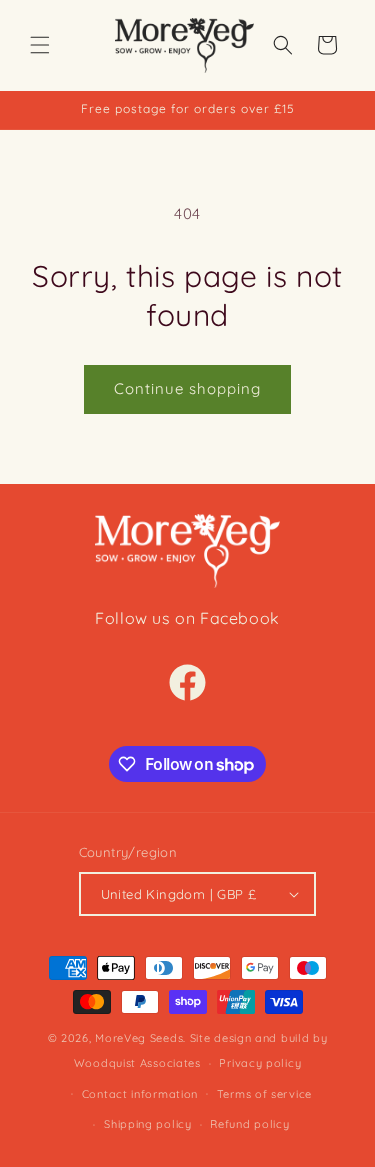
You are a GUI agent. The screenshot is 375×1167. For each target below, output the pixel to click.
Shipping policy (148, 1124)
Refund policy (249, 1124)
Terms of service (264, 1094)
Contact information (140, 1094)
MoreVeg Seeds (139, 1038)
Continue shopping (187, 388)
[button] (40, 45)
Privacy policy (260, 1063)
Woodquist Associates (137, 1063)
